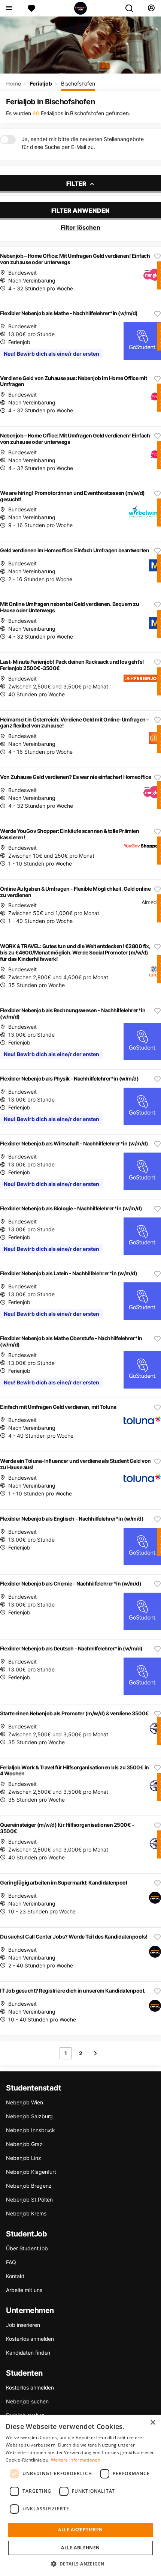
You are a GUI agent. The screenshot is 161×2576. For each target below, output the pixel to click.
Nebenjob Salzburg (29, 2116)
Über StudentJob (27, 2248)
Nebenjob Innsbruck (31, 2130)
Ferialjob (41, 83)
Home (13, 83)
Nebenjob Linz (24, 2158)
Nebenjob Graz (24, 2144)
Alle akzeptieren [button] (80, 2530)
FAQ (11, 2262)
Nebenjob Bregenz (29, 2186)
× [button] (153, 2423)
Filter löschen (80, 227)
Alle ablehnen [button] (80, 2548)
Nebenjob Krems (26, 2213)
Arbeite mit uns (24, 2290)
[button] (81, 2564)
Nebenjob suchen (27, 2401)
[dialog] (80, 2495)
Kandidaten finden (28, 2353)
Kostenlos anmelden (30, 2339)
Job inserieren (23, 2325)
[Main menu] (9, 8)
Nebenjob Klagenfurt (31, 2172)
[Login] (151, 8)
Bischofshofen (78, 83)
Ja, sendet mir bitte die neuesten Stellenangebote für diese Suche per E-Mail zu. (83, 143)
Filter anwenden (80, 210)
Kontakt (15, 2276)
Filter (77, 183)
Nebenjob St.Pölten (29, 2200)
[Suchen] (132, 8)
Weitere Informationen (76, 2460)
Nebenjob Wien (25, 2102)
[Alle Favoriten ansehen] (31, 8)
